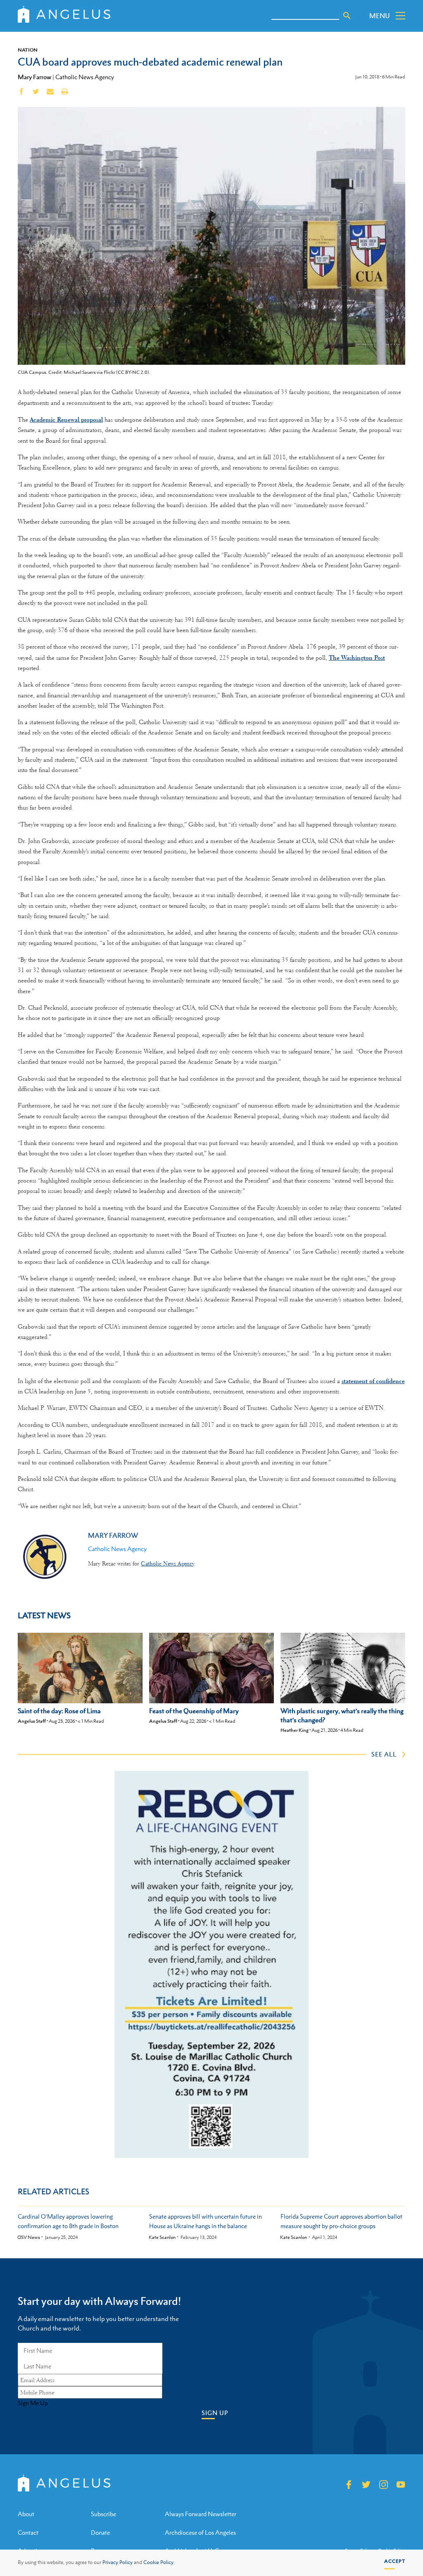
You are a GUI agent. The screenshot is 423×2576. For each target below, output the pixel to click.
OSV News (29, 2237)
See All (384, 1754)
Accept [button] (395, 2561)
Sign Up (215, 2413)
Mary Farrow (34, 77)
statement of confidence (373, 1381)
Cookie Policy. (159, 2562)
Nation (28, 50)
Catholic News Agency (85, 77)
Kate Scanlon (162, 2237)
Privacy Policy (118, 2562)
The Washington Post (357, 658)
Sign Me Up (33, 2403)
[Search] (347, 16)
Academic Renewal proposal (66, 419)
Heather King (295, 1730)
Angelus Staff (32, 1721)
